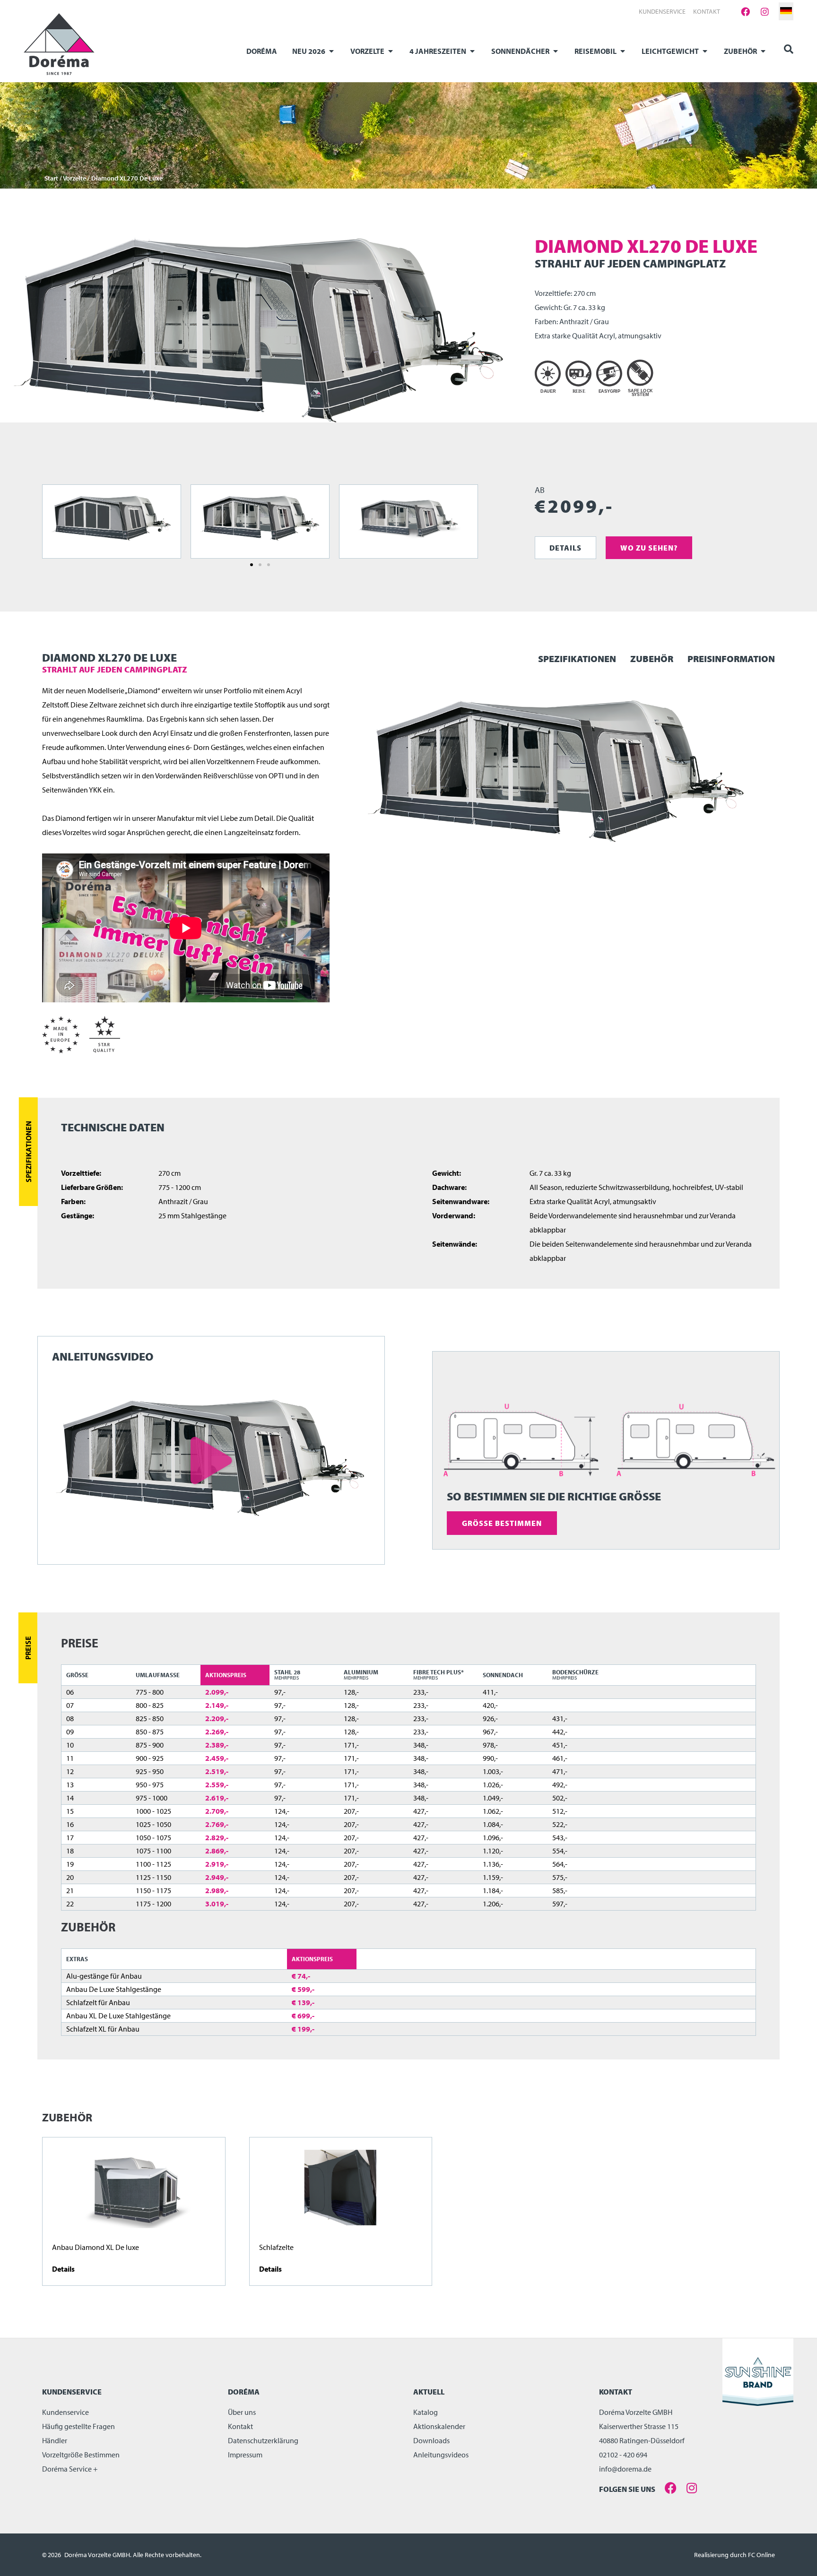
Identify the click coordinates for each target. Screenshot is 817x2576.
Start (51, 178)
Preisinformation (731, 659)
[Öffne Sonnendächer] (556, 51)
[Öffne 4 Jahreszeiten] (472, 51)
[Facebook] (746, 11)
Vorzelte (74, 178)
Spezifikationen (577, 659)
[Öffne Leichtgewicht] (705, 51)
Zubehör (652, 659)
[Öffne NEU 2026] (331, 51)
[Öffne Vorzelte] (391, 51)
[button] (252, 565)
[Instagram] (765, 11)
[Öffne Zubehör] (763, 51)
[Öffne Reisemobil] (623, 51)
